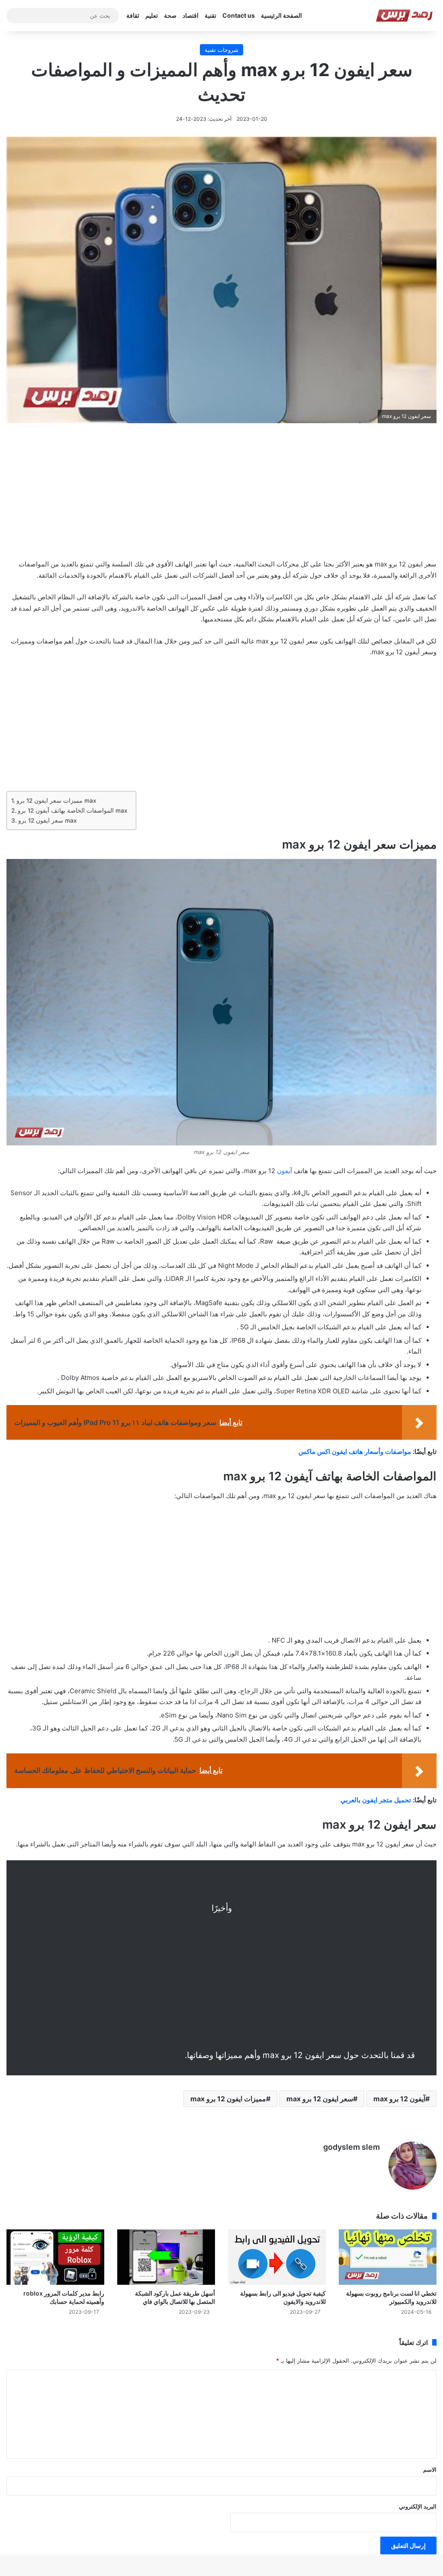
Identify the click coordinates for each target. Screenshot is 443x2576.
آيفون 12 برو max (399, 2099)
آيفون (284, 1171)
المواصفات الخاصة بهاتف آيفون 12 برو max (72, 810)
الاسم (430, 2470)
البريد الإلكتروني (418, 2506)
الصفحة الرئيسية (281, 15)
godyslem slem (352, 2147)
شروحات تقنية (221, 50)
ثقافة (133, 15)
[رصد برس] (406, 16)
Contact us (239, 15)
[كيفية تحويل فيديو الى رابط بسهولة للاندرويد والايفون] (277, 2257)
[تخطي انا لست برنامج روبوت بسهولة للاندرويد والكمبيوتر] (388, 2257)
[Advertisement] (221, 497)
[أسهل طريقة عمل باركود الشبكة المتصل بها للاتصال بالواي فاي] (166, 2257)
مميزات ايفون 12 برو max (228, 2099)
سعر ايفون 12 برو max (47, 820)
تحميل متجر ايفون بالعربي (376, 1800)
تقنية (210, 15)
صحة (170, 15)
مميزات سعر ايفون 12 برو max (56, 801)
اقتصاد (191, 15)
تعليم (152, 15)
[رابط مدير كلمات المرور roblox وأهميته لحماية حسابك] (55, 2257)
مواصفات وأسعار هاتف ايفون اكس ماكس (355, 1452)
